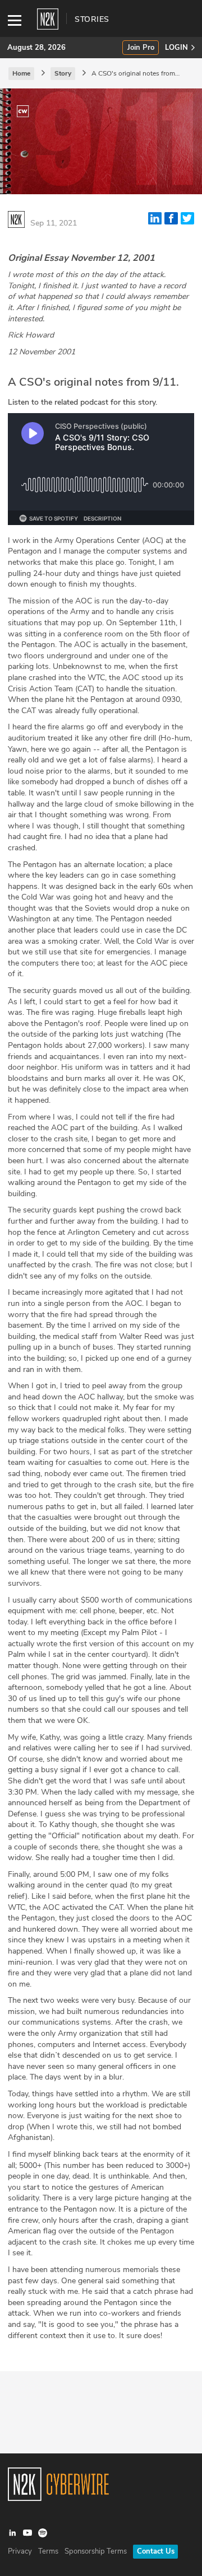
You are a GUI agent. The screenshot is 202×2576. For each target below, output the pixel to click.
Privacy (20, 2551)
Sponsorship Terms (96, 2551)
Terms (48, 2551)
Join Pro (141, 48)
